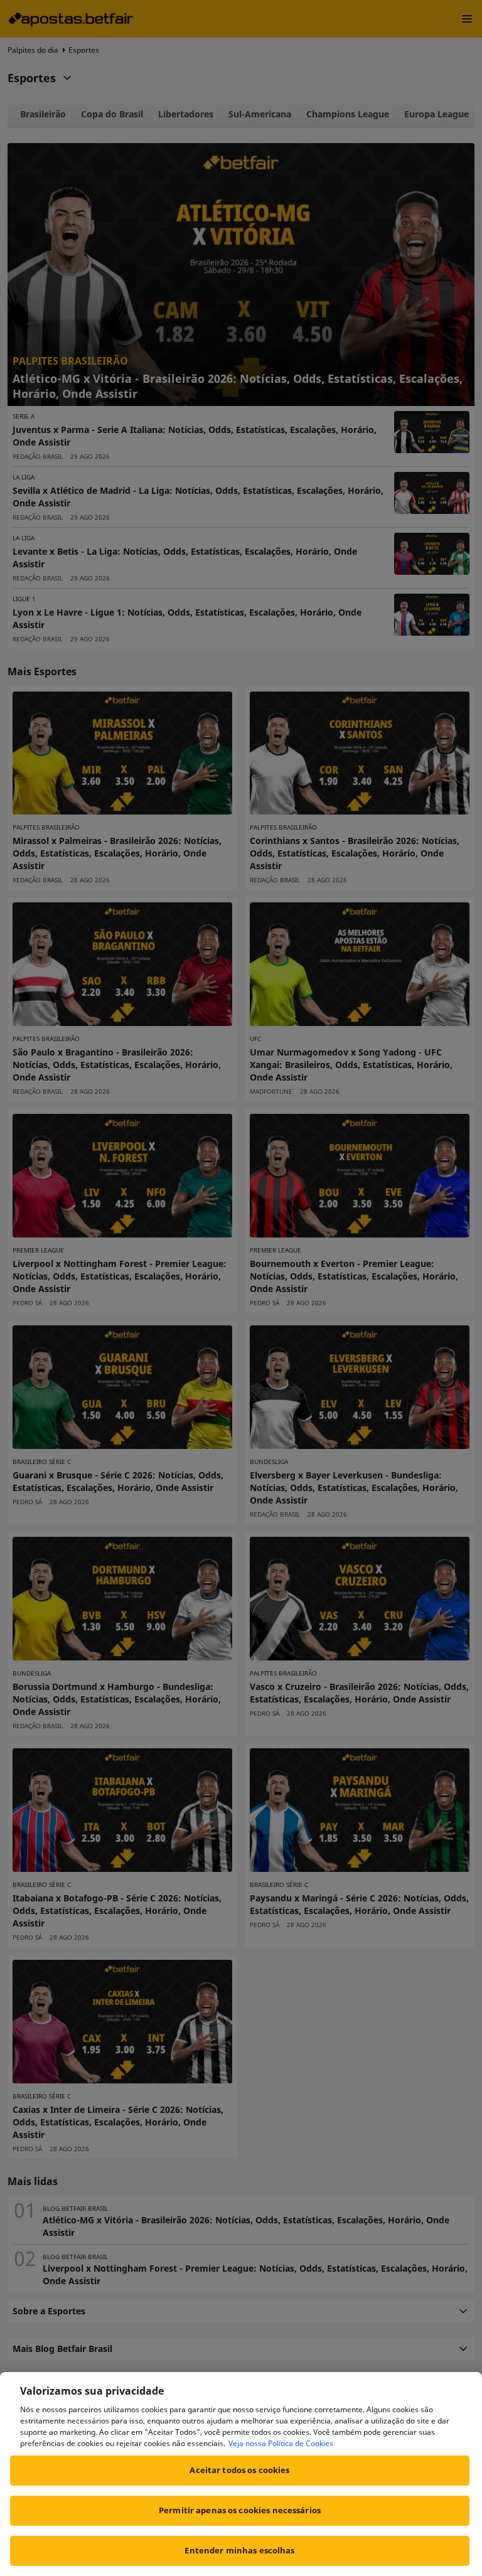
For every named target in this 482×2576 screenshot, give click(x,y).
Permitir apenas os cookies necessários (240, 2510)
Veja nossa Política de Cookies (281, 2443)
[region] (241, 2474)
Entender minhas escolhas (239, 2550)
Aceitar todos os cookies (239, 2470)
